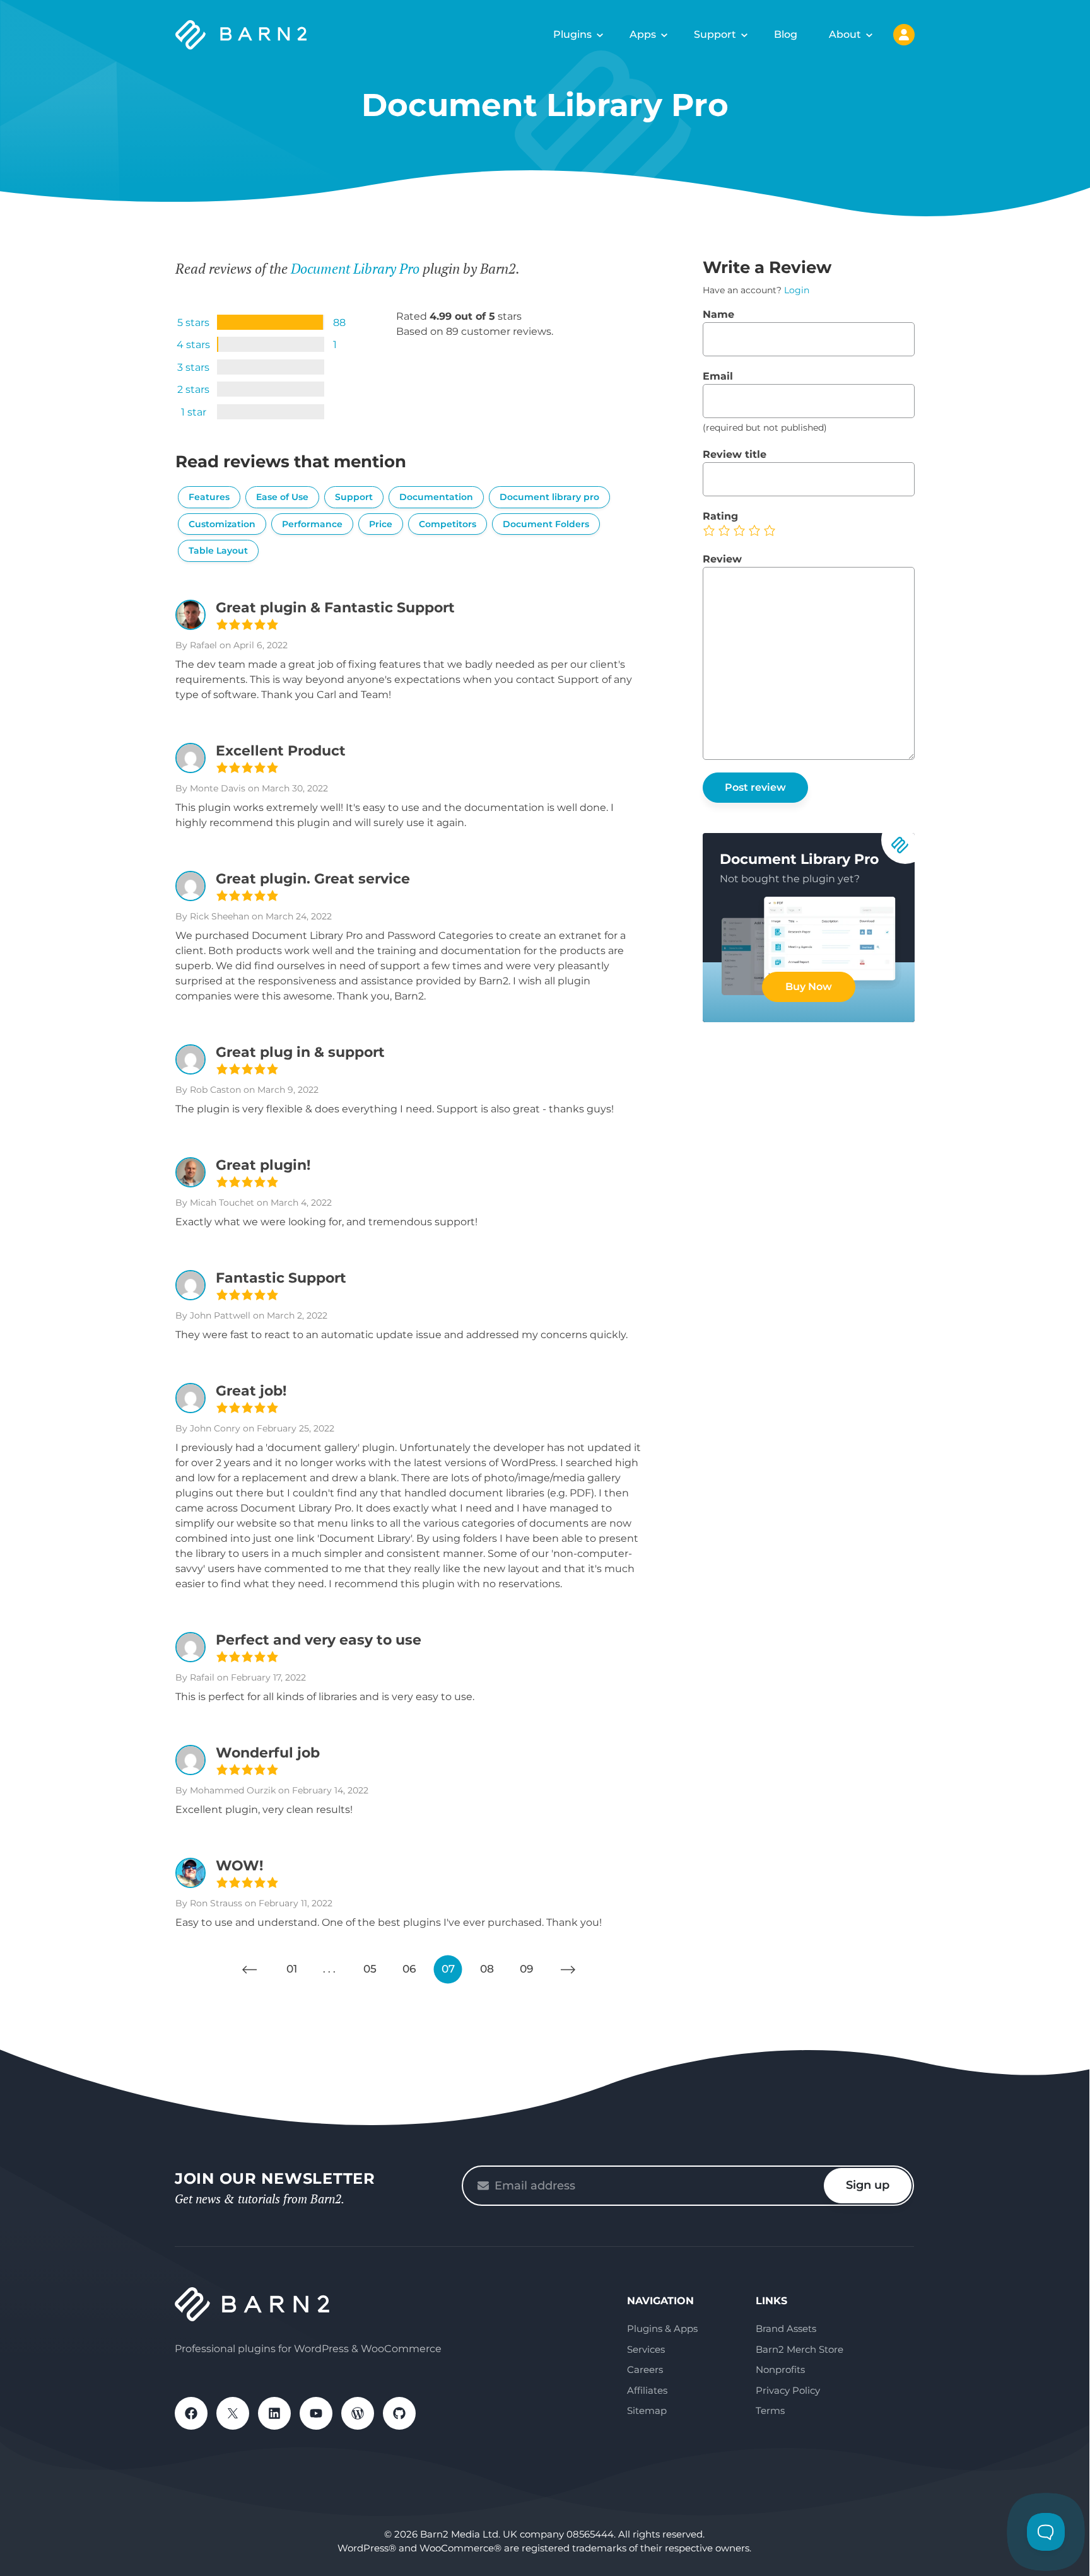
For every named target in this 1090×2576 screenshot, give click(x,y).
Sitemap (647, 2410)
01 (292, 1969)
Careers (645, 2369)
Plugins (572, 34)
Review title (735, 454)
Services (646, 2349)
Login (797, 290)
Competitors (448, 524)
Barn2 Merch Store (800, 2349)
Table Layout (218, 551)
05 (370, 1969)
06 (409, 1969)
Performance (312, 524)
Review (722, 559)
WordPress (358, 2413)
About (845, 34)
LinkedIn (274, 2413)
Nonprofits (780, 2369)
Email (718, 376)
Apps (643, 34)
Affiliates (647, 2390)
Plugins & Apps (662, 2328)
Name (718, 314)
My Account (904, 35)
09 (526, 1969)
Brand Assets (786, 2328)
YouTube (316, 2413)
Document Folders (546, 524)
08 (487, 1969)
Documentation (436, 497)
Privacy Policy (788, 2390)
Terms (770, 2410)
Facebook (191, 2413)
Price (381, 524)
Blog (786, 34)
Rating (720, 516)
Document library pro (549, 497)
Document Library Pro (355, 268)
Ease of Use (282, 497)
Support (715, 34)
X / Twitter (233, 2413)
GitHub (399, 2413)
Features (209, 497)
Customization (222, 524)
